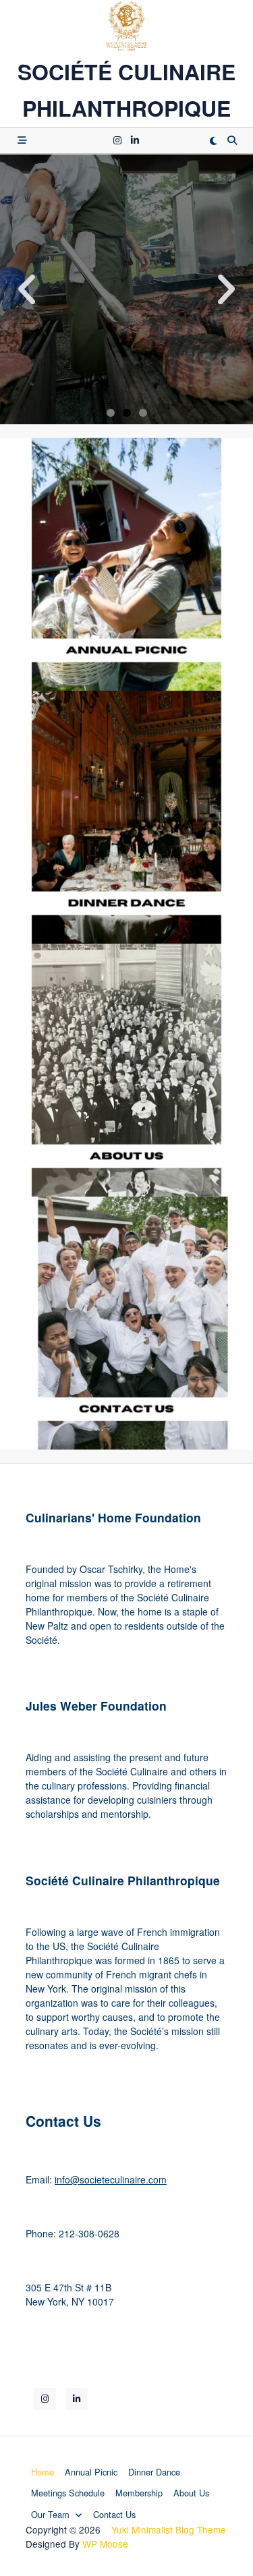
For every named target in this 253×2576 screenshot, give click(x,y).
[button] (27, 289)
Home (43, 2472)
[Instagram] (117, 140)
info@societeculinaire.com (111, 2179)
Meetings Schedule (68, 2493)
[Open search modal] (232, 140)
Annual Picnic (91, 2472)
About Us (191, 2493)
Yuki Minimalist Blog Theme (169, 2529)
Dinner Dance (154, 2472)
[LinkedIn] (135, 140)
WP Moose (105, 2544)
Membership (139, 2493)
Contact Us (114, 2514)
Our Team (50, 2514)
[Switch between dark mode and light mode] (213, 140)
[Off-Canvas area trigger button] (22, 140)
